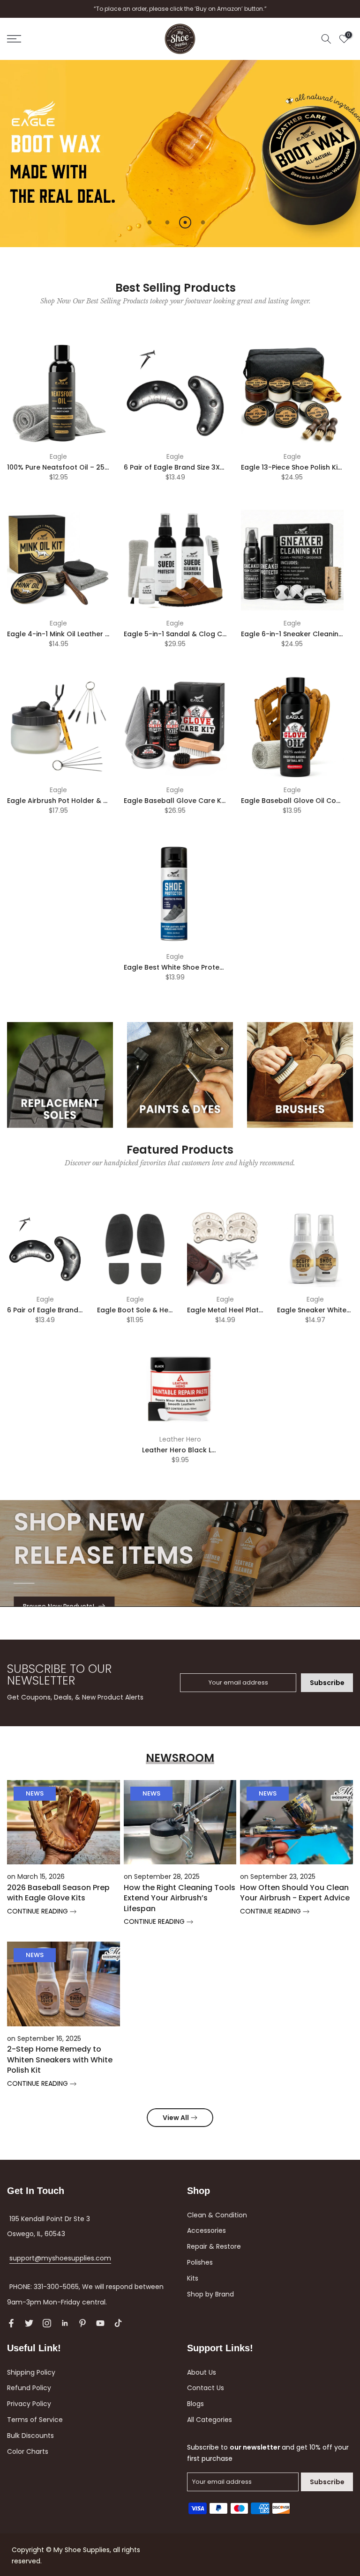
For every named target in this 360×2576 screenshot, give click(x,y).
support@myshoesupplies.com (60, 2258)
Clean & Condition (217, 2215)
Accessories (206, 2230)
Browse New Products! (59, 1606)
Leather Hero (180, 1439)
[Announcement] (180, 9)
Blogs (195, 2404)
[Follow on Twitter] (29, 2323)
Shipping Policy (31, 2372)
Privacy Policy (29, 2404)
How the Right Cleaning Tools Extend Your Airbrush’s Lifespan (180, 1898)
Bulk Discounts (30, 2436)
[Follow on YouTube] (100, 2323)
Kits (193, 2278)
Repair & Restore (214, 2246)
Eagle (58, 456)
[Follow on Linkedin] (65, 2323)
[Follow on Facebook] (11, 2323)
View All (176, 2118)
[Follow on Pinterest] (82, 2323)
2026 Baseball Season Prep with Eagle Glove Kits (58, 1893)
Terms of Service (35, 2420)
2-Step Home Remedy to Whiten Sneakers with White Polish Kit (60, 2060)
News (35, 1793)
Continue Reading (38, 1911)
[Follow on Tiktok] (118, 2323)
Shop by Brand (210, 2294)
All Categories (210, 2420)
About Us (202, 2372)
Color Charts (28, 2451)
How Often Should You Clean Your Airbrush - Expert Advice (295, 1893)
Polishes (200, 2262)
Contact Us (206, 2388)
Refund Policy (29, 2388)
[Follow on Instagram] (47, 2323)
